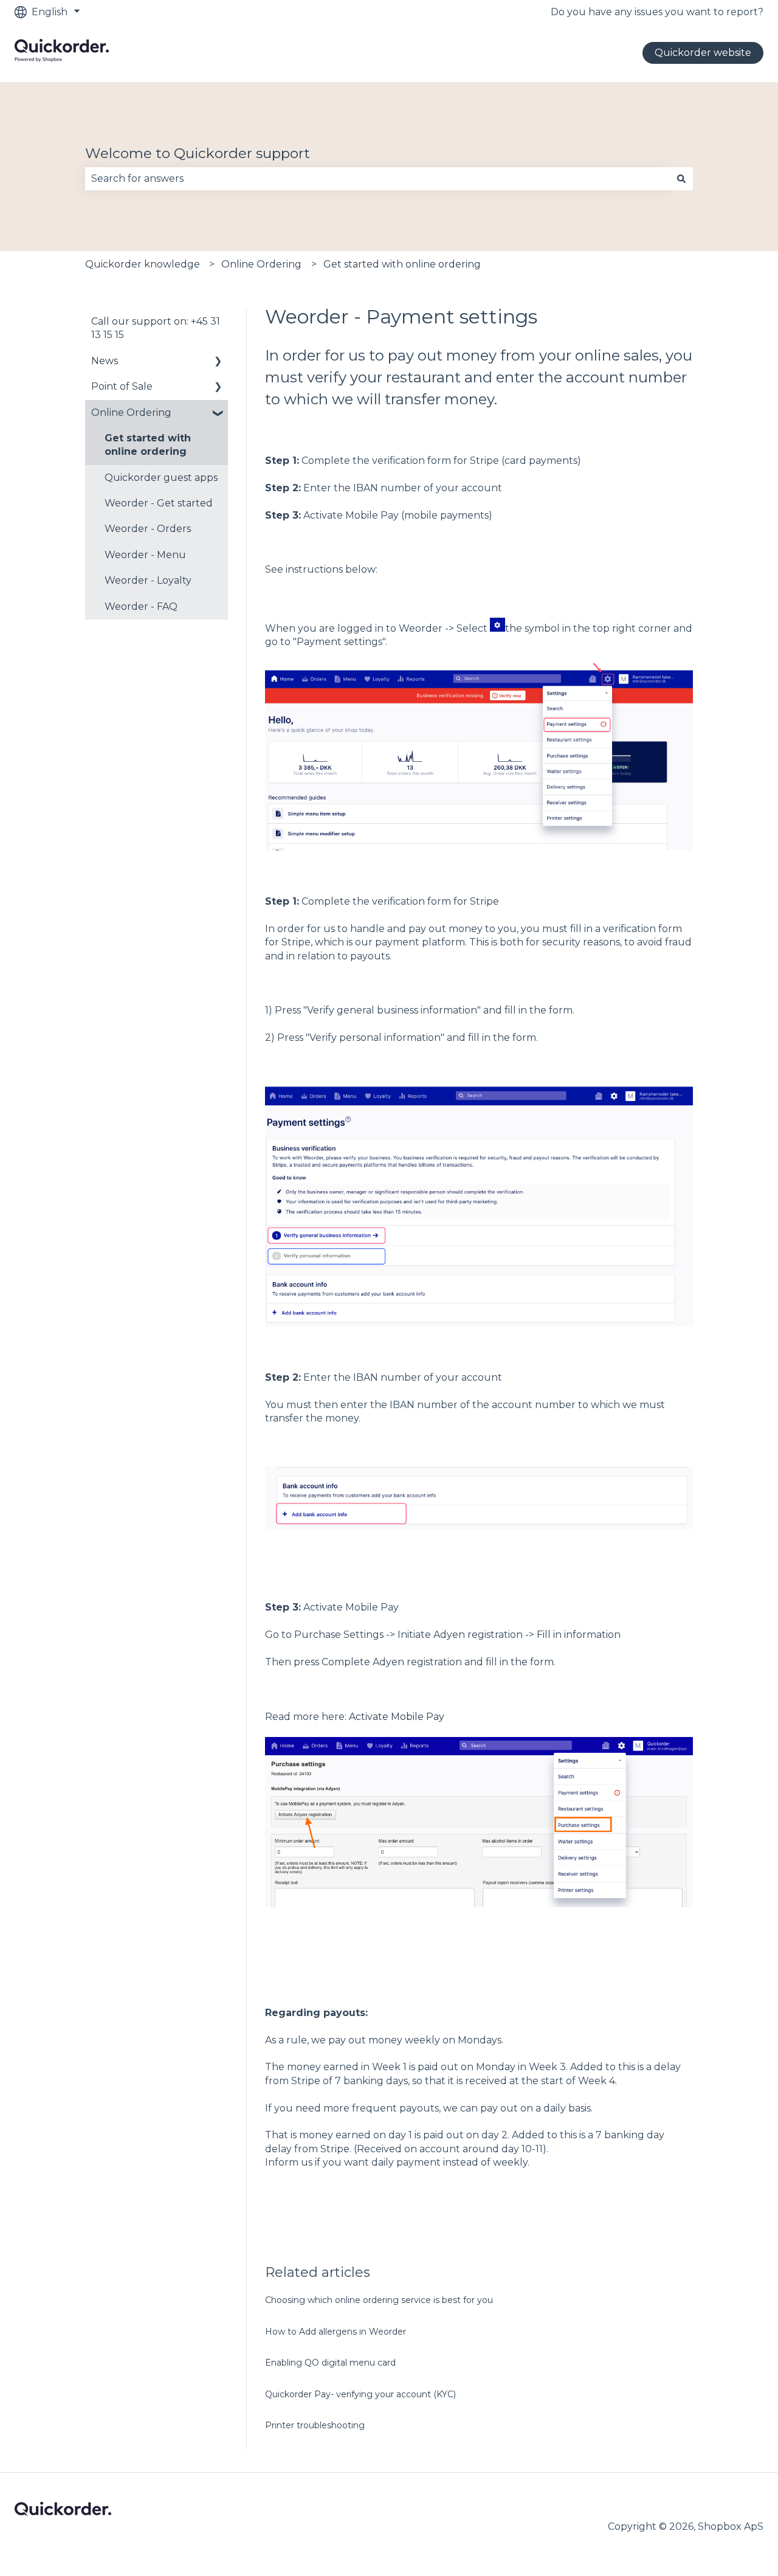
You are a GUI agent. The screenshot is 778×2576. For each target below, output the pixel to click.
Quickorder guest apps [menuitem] (161, 478)
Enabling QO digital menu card (330, 2363)
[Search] (681, 179)
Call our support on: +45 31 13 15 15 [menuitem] (156, 328)
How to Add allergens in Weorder (336, 2332)
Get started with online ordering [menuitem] (148, 445)
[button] (218, 362)
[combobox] (377, 179)
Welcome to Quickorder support (198, 153)
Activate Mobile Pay (397, 1717)
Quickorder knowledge (143, 264)
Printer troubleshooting (315, 2425)
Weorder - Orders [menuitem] (148, 529)
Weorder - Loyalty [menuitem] (148, 580)
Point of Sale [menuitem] (122, 386)
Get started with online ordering (402, 264)
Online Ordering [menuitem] (131, 413)
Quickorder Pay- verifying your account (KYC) (360, 2394)
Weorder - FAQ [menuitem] (141, 606)
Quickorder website (703, 53)
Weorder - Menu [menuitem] (145, 555)
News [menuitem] (105, 361)
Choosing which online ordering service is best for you (379, 2300)
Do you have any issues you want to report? (657, 12)
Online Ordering (261, 264)
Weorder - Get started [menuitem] (159, 503)
